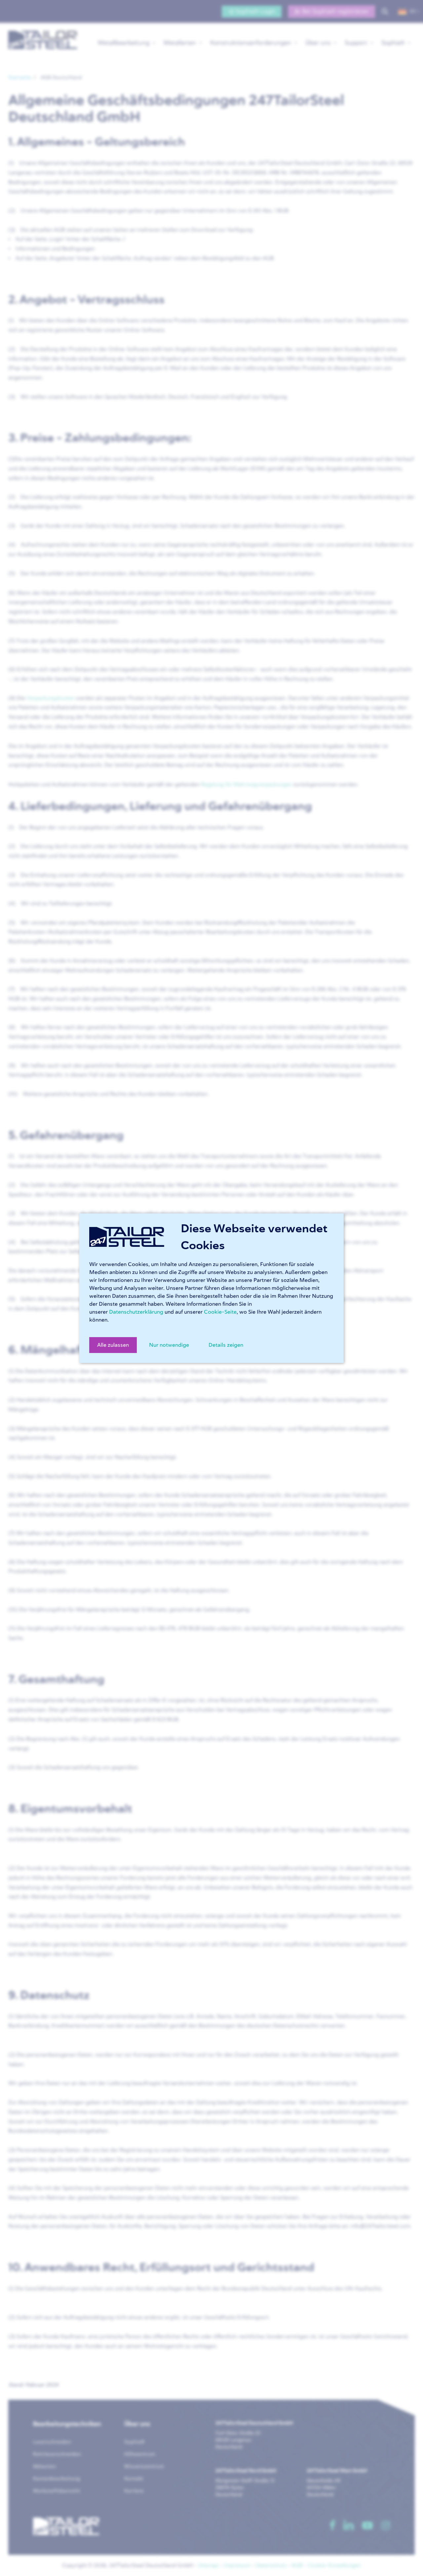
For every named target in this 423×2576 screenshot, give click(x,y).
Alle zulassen (113, 1345)
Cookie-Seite (220, 1312)
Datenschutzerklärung (136, 1312)
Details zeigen (226, 1345)
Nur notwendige (169, 1345)
